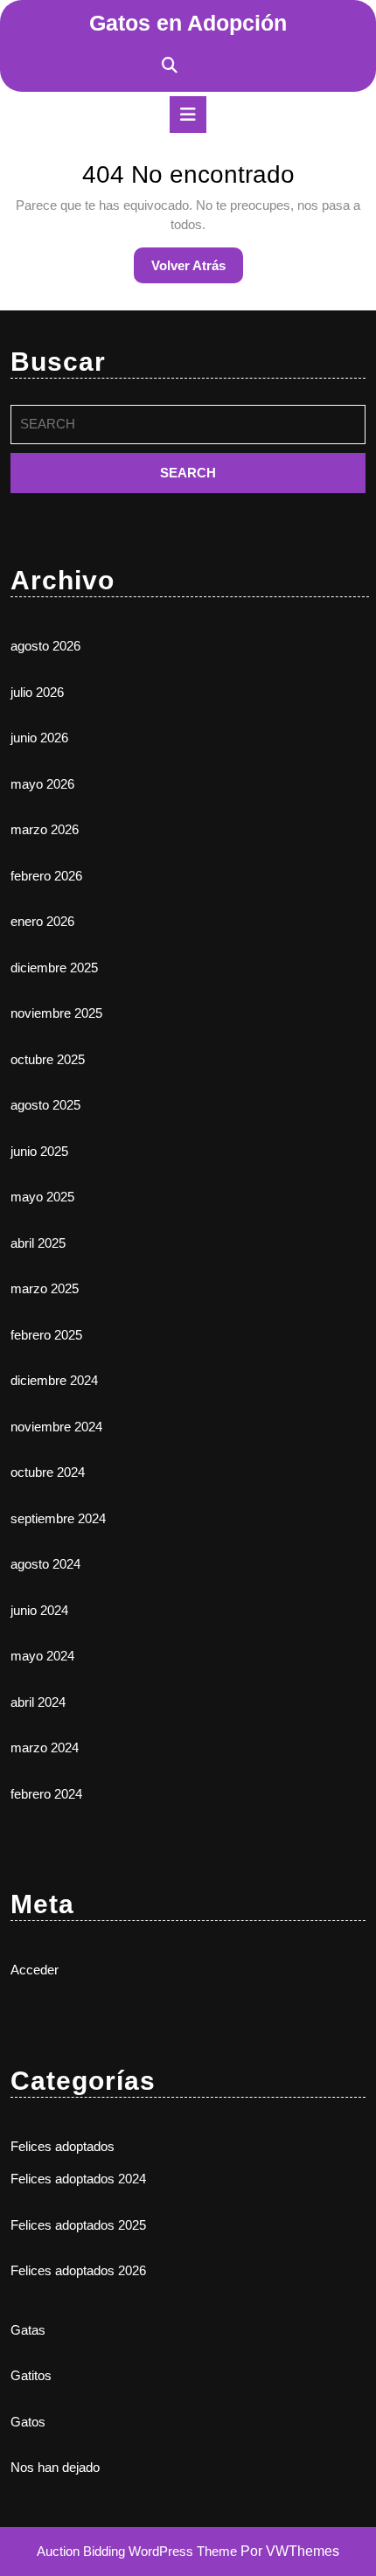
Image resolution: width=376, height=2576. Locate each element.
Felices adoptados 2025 (78, 2225)
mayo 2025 (42, 1197)
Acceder (35, 1970)
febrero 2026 (46, 876)
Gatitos (31, 2375)
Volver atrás (197, 270)
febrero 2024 (46, 1794)
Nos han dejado (55, 2467)
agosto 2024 (45, 1564)
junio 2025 (39, 1151)
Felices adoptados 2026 (78, 2270)
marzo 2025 (45, 1288)
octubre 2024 (48, 1472)
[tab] (188, 115)
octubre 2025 (48, 1059)
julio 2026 (37, 692)
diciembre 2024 (54, 1380)
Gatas (28, 2330)
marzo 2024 (45, 1748)
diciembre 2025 (54, 968)
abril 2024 (38, 1702)
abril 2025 (38, 1243)
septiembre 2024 (58, 1518)
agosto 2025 (45, 1105)
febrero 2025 (46, 1335)
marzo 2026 (45, 829)
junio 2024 (39, 1610)
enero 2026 (42, 921)
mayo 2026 (42, 784)
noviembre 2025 (56, 1013)
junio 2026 (39, 738)
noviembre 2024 (56, 1427)
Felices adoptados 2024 (78, 2179)
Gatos (28, 2422)
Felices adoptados (63, 2146)
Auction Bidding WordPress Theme (139, 2551)
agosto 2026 (45, 646)
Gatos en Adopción (188, 23)
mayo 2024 (42, 1656)
